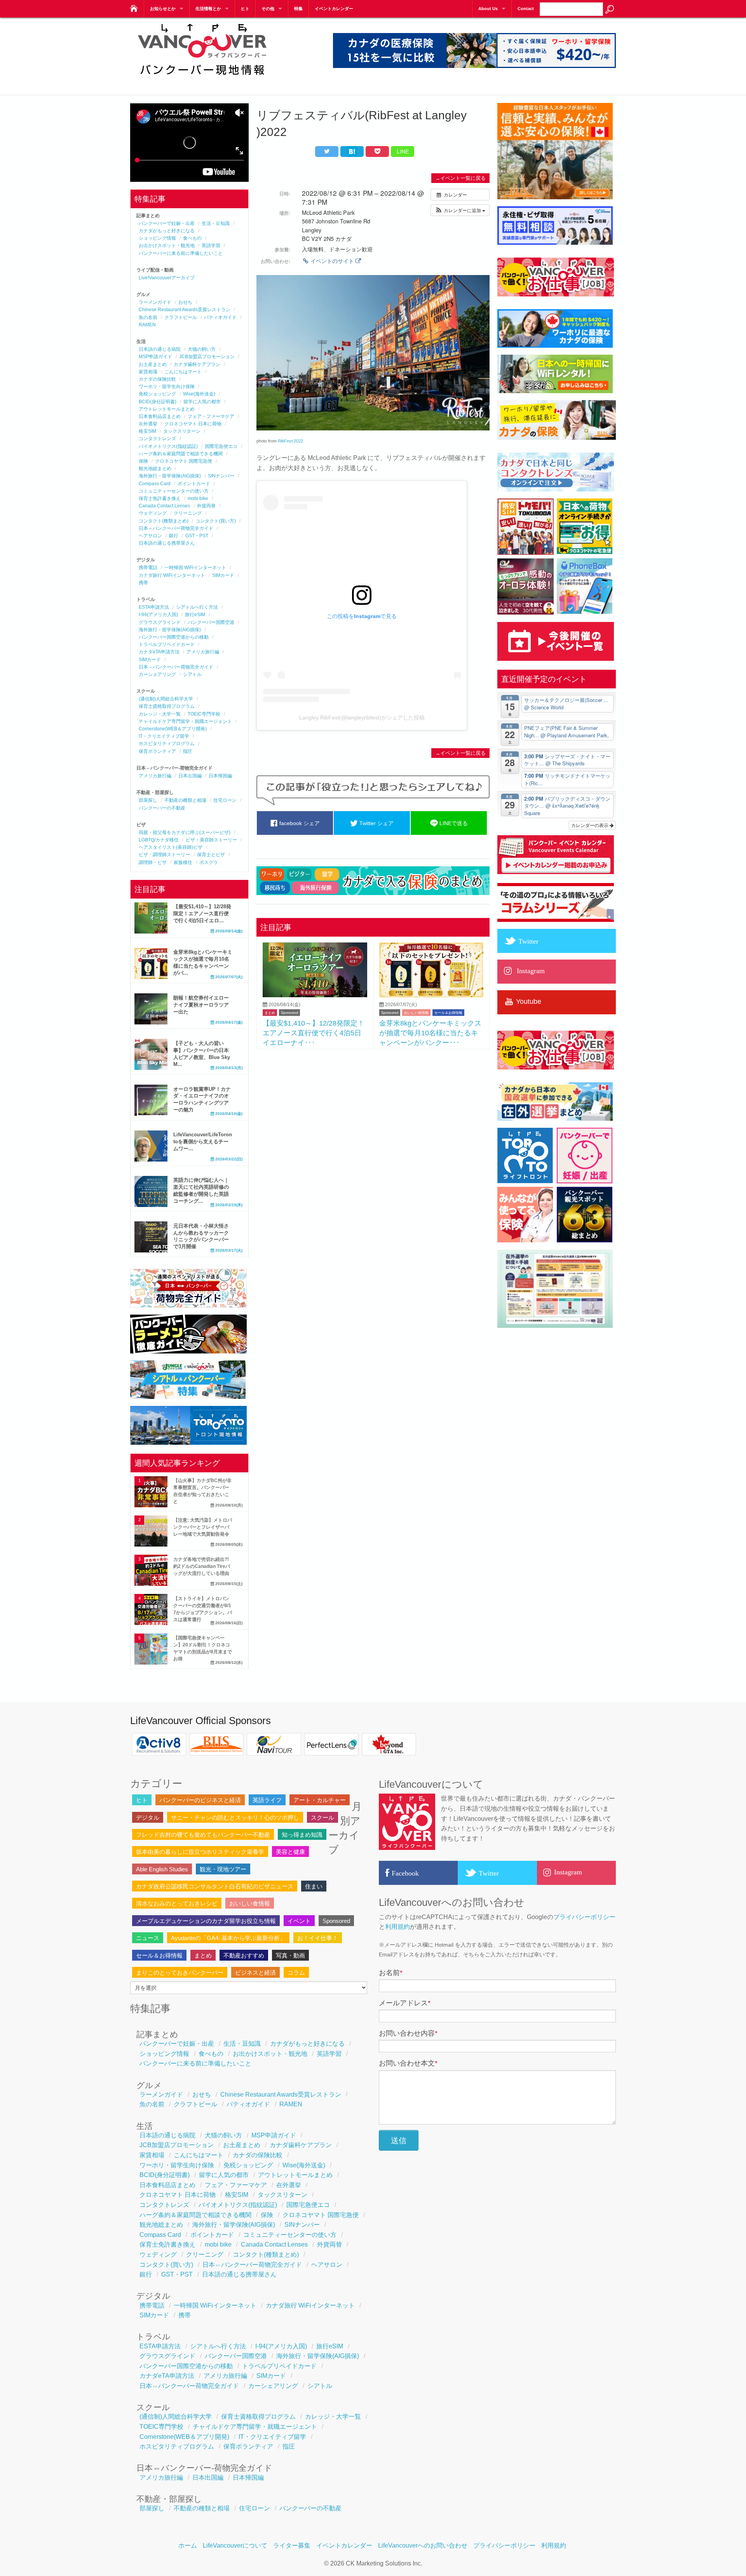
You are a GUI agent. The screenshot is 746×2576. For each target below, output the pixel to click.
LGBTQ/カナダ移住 (159, 840)
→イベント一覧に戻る (460, 178)
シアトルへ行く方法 (197, 607)
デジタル (148, 1817)
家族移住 (183, 862)
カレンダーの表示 (590, 825)
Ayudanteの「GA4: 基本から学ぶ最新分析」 (228, 1938)
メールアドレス (405, 2003)
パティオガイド (220, 317)
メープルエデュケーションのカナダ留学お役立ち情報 (206, 1921)
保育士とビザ (211, 855)
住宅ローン (225, 800)
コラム (296, 1972)
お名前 (391, 1973)
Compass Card (155, 484)
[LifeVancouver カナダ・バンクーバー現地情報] (133, 6)
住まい (314, 1886)
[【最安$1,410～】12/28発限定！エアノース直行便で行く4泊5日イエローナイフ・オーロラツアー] (315, 995)
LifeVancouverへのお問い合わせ (423, 2546)
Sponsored (289, 1013)
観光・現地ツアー (223, 1869)
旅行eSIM (195, 615)
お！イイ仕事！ (318, 1938)
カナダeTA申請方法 (159, 652)
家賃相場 (148, 372)
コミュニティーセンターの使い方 (174, 491)
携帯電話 (148, 568)
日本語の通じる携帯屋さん (167, 543)
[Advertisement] (373, 1111)
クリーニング (188, 513)
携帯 (143, 583)
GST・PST (197, 536)
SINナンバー (221, 476)
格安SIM (147, 431)
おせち (185, 302)
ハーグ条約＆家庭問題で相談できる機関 (181, 454)
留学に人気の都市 (202, 402)
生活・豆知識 (216, 223)
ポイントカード (194, 484)
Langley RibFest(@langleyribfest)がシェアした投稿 (362, 718)
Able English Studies (162, 1869)
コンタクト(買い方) (216, 521)
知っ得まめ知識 (302, 1835)
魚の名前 (148, 317)
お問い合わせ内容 (408, 2033)
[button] (460, 210)
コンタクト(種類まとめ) (164, 521)
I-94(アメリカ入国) (158, 615)
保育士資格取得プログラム (167, 706)
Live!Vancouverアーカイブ (167, 278)
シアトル (192, 674)
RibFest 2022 (290, 441)
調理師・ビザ (153, 862)
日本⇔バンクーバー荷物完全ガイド (176, 528)
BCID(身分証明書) (158, 402)
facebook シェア (299, 823)
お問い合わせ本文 (408, 2063)
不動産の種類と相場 (185, 800)
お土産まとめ (153, 364)
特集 (298, 9)
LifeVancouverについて (235, 2546)
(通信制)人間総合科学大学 (166, 699)
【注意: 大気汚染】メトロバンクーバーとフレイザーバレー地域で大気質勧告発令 (203, 1527)
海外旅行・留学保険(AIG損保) (170, 476)
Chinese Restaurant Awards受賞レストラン (185, 310)
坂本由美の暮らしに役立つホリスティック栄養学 (200, 1852)
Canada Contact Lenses (164, 506)
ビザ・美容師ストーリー (211, 840)
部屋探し (148, 800)
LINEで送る (453, 823)
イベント (299, 1921)
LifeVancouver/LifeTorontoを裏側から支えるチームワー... (203, 1142)
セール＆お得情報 (448, 1013)
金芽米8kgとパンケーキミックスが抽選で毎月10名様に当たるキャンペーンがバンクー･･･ (430, 1033)
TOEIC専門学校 (204, 714)
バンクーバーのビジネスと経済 (200, 1800)
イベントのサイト (332, 261)
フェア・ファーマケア (211, 416)
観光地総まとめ (155, 469)
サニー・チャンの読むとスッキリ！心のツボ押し (235, 1817)
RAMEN (147, 325)
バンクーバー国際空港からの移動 (174, 637)
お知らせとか (163, 9)
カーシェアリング (157, 674)
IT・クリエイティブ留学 (164, 736)
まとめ (270, 1013)
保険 (143, 461)
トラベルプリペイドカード (167, 644)
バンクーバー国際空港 (211, 622)
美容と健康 (290, 1852)
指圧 (188, 751)
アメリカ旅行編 (203, 652)
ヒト (245, 9)
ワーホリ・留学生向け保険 (167, 387)
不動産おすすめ (244, 1955)
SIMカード (223, 575)
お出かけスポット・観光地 (167, 246)
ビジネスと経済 (255, 1972)
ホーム (188, 2546)
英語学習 (211, 246)
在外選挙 (148, 424)
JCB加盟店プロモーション (207, 357)
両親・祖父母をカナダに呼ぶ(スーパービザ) (185, 833)
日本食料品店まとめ (160, 416)
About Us (488, 9)
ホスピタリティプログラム (167, 744)
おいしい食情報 (416, 1013)
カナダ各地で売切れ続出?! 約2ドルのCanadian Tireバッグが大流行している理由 (202, 1566)
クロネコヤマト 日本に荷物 (193, 424)
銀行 (174, 536)
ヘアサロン (150, 536)
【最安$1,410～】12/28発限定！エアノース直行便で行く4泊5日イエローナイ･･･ (314, 1033)
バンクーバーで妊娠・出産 (167, 223)
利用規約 (397, 1927)
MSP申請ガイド (155, 357)
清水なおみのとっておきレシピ (177, 1903)
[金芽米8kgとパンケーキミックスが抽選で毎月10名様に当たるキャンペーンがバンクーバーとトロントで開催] (431, 995)
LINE (403, 152)
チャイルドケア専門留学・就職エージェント (185, 721)
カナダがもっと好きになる (167, 231)
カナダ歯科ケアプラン (197, 364)
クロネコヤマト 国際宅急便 (184, 461)
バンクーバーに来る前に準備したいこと (181, 253)
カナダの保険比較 (157, 379)
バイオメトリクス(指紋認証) (168, 446)
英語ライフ (267, 1800)
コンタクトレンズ (157, 439)
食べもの (192, 238)
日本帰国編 (220, 776)
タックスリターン (182, 431)
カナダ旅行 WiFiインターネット (172, 575)
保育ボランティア (157, 751)
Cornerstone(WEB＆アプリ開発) (173, 729)
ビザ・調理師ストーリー (164, 855)
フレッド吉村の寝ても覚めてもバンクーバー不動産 (203, 1835)
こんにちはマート (183, 372)
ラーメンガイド (155, 302)
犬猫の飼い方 (202, 349)
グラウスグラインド (160, 622)
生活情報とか (208, 9)
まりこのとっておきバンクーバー (180, 1972)
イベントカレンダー (334, 9)
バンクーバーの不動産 (162, 808)
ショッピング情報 (157, 238)
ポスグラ (209, 862)
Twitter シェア (376, 823)
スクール (322, 1817)
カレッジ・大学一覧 (160, 714)
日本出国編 (190, 776)
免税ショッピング (157, 394)
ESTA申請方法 (154, 607)
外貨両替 (206, 506)
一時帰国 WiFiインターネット (195, 568)
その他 (268, 9)
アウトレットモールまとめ (167, 409)
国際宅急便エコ (221, 446)
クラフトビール (181, 317)
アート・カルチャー (320, 1800)
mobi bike (198, 498)
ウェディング (153, 513)
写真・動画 (290, 1955)
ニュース (148, 1938)
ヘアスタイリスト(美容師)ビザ (171, 847)
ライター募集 (292, 2546)
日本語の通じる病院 (160, 349)
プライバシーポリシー (584, 1917)
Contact (526, 9)
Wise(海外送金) (199, 394)
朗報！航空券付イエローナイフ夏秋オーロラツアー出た (201, 1005)
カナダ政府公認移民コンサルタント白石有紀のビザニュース (215, 1886)
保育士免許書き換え (160, 498)
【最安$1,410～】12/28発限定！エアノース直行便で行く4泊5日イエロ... (202, 914)
